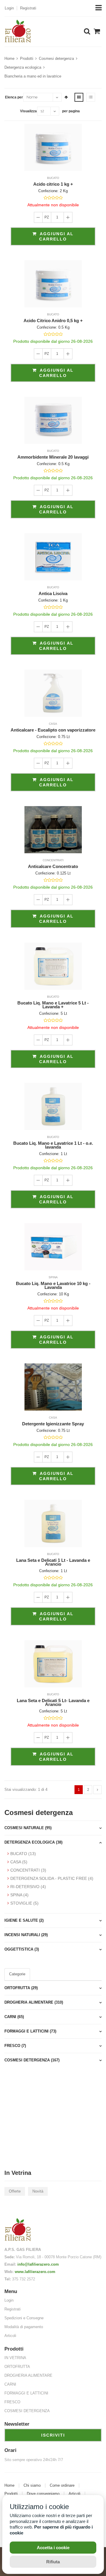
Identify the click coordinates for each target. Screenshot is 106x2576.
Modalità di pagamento (24, 2327)
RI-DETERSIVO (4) (28, 1887)
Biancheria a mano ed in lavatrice (33, 76)
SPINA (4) (19, 1895)
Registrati (28, 8)
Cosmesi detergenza (56, 59)
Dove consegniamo (43, 2494)
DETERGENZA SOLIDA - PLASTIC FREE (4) (52, 1878)
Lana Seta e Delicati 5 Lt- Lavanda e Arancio (53, 1702)
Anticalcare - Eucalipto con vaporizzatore (53, 730)
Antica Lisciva (53, 593)
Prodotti (27, 59)
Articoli (10, 2336)
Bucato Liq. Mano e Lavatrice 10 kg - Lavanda (53, 1285)
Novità (38, 2191)
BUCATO (53, 178)
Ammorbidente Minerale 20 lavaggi (53, 457)
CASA (53, 724)
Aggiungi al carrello (56, 236)
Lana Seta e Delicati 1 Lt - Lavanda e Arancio (53, 1562)
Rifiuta (53, 2562)
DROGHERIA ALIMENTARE (28, 2375)
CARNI (10, 2384)
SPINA (53, 1277)
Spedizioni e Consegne (24, 2318)
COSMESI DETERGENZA (27, 2411)
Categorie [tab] (17, 1974)
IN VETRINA (15, 2358)
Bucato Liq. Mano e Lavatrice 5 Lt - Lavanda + (53, 1005)
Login (9, 8)
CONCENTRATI (53, 860)
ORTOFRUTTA (17, 2367)
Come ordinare (62, 2486)
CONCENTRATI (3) (28, 1870)
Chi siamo (32, 2486)
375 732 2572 (24, 2279)
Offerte (15, 2191)
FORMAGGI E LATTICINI (26, 2393)
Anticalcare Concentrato (53, 866)
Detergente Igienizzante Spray (53, 1424)
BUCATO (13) (23, 1854)
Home (9, 59)
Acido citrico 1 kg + (53, 184)
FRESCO (12, 2402)
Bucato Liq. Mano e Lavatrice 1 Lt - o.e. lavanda (53, 1145)
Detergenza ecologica (23, 67)
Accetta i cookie (53, 2548)
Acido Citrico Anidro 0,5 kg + (53, 321)
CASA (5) (19, 1862)
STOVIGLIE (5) (24, 1903)
